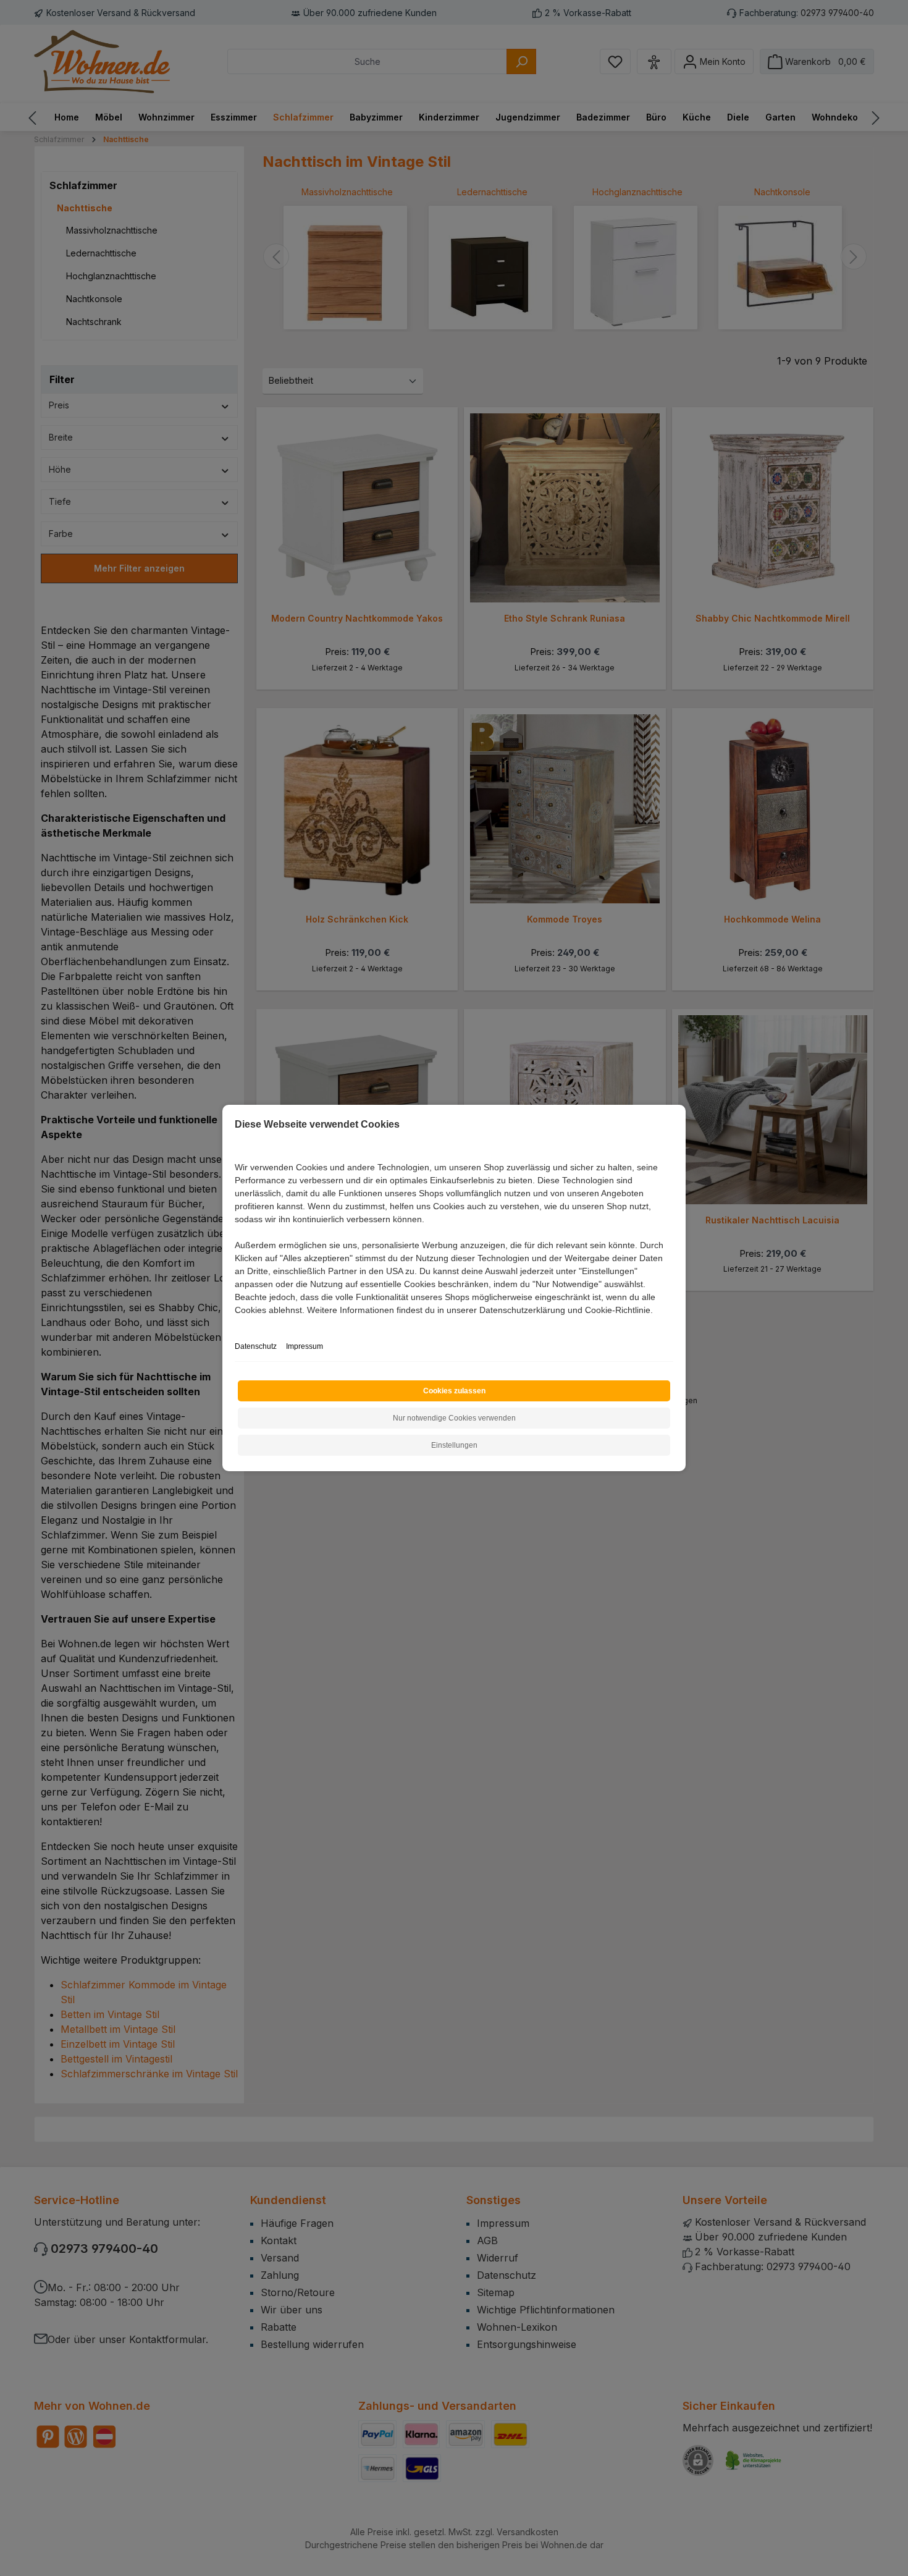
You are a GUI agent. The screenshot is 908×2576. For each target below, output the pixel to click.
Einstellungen (454, 1445)
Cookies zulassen (454, 1391)
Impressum (305, 1346)
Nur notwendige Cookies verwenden (454, 1418)
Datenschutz (256, 1346)
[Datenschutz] (236, 1324)
